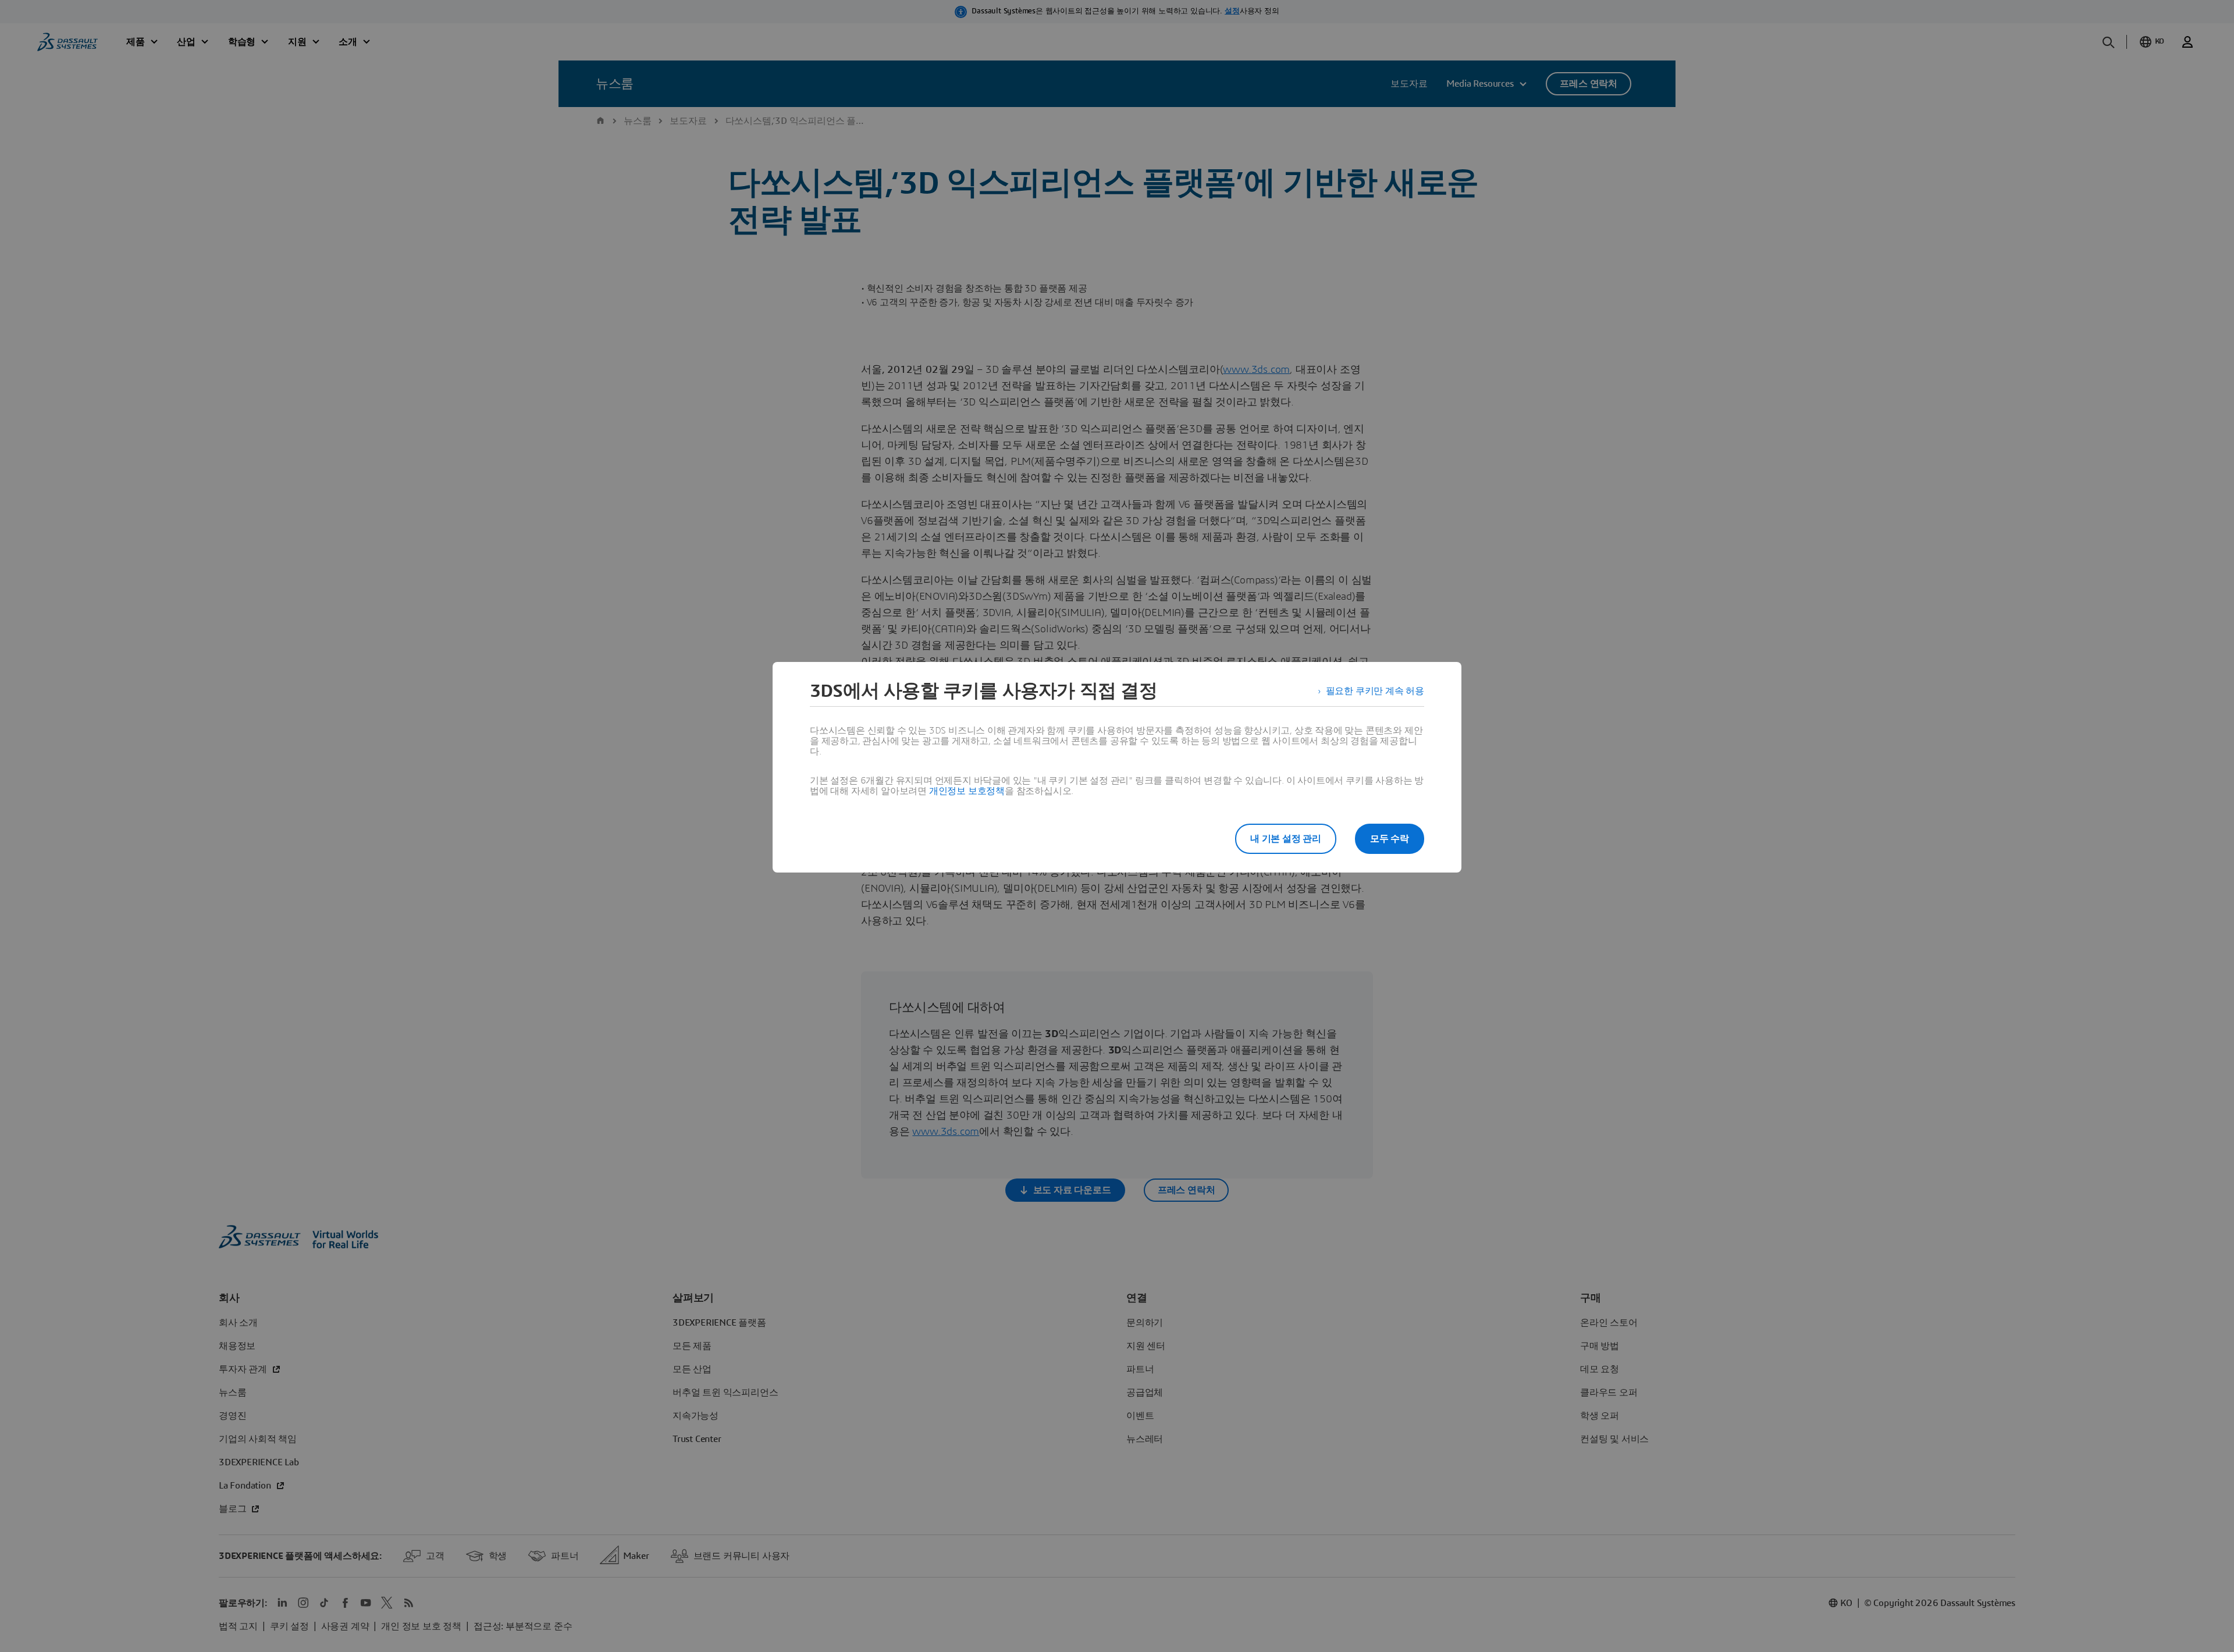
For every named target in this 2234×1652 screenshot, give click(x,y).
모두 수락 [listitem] (1390, 839)
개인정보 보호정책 (967, 791)
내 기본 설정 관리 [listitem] (1286, 839)
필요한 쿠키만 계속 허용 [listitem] (1375, 691)
